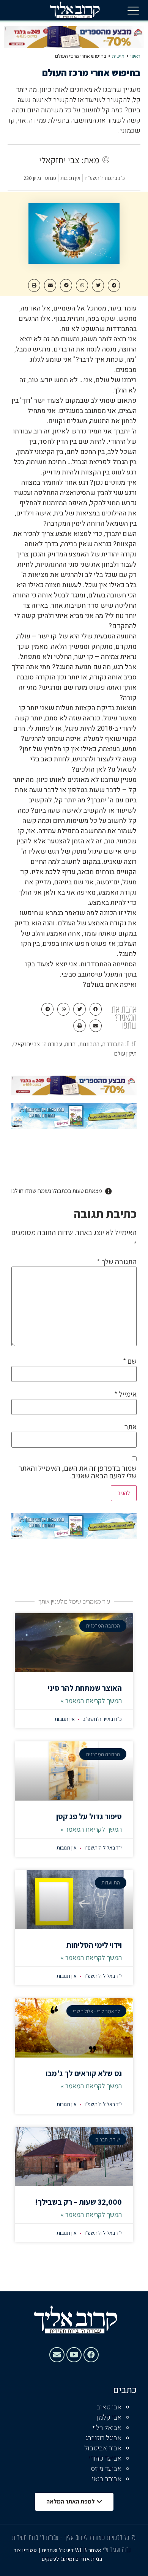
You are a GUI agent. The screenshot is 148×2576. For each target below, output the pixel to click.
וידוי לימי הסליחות (94, 1945)
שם (130, 1361)
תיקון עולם (125, 1053)
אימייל (125, 1394)
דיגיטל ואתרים (59, 2550)
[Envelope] (57, 2355)
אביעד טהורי (105, 2459)
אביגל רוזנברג (103, 2438)
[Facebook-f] (91, 2355)
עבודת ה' (52, 1044)
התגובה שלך (117, 1262)
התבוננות (89, 1044)
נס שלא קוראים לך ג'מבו (84, 2073)
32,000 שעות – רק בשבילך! (78, 2202)
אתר (131, 1427)
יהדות (71, 1044)
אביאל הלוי (107, 2428)
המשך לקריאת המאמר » (91, 1701)
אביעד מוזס (106, 2469)
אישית (118, 56)
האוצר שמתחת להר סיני (85, 1688)
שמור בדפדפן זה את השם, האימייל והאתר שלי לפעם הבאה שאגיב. (78, 1472)
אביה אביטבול (103, 2448)
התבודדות (113, 1044)
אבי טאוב (109, 2407)
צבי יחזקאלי (27, 1044)
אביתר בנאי (107, 2479)
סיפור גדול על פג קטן (89, 1816)
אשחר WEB (88, 2550)
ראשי (135, 56)
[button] (133, 10)
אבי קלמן (109, 2418)
